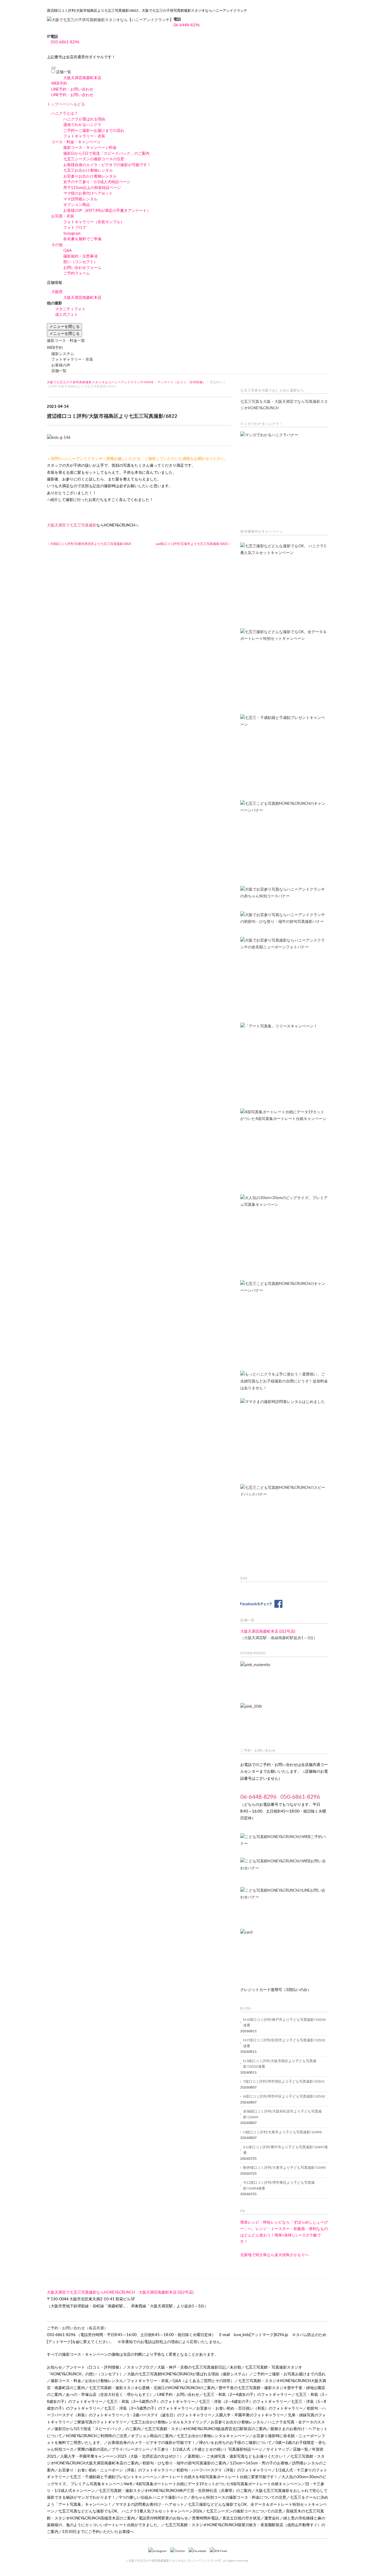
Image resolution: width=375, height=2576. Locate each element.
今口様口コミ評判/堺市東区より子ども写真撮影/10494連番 (279, 2185)
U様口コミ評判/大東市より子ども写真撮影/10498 (282, 2132)
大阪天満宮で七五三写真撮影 (72, 525)
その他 (57, 245)
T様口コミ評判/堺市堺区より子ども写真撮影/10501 (284, 2081)
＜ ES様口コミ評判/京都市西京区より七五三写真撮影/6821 (89, 544)
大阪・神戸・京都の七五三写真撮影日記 (192, 2367)
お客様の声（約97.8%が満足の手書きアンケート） (107, 210)
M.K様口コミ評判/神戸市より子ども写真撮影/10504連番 (284, 2022)
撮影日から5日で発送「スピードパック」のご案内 (106, 153)
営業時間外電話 (205, 2518)
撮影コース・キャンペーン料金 (90, 147)
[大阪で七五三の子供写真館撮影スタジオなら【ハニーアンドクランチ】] (110, 20)
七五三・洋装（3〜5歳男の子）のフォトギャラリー (148, 2408)
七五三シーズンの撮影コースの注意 (94, 159)
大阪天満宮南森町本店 (82, 78)
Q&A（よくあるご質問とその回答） (203, 2381)
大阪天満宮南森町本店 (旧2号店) (268, 1631)
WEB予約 (59, 83)
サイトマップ (278, 2449)
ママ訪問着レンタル (80, 199)
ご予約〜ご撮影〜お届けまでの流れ (94, 130)
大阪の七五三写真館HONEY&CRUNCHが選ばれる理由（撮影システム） (188, 2374)
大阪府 (57, 291)
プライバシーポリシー (131, 2449)
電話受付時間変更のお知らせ (163, 2518)
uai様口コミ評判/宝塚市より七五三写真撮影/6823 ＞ (194, 544)
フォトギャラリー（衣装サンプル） (94, 222)
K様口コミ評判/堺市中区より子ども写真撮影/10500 (284, 2096)
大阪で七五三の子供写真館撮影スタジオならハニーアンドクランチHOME (100, 382)
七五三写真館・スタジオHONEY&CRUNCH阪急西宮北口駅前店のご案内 (206, 2429)
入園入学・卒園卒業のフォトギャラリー (250, 2415)
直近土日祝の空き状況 (241, 2518)
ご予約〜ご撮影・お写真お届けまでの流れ (289, 2374)
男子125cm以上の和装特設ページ (92, 187)
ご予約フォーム (77, 273)
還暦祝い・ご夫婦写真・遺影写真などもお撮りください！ (237, 2456)
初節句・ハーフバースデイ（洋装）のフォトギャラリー (224, 2470)
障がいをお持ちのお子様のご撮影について (235, 2442)
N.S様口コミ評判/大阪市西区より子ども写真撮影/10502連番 (280, 2064)
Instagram (72, 233)
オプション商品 (77, 204)
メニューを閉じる (64, 326)
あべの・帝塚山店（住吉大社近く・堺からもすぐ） (110, 2394)
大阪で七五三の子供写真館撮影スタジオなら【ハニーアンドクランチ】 (175, 2560)
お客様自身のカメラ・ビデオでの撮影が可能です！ (107, 165)
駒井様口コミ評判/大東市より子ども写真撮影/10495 (285, 2167)
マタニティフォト (70, 309)
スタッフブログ (140, 2367)
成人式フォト (67, 314)
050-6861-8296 (65, 42)
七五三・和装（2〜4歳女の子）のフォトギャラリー (247, 2394)
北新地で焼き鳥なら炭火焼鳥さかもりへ (275, 2255)
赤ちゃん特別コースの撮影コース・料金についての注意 (239, 2497)
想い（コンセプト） (80, 262)
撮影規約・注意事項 (80, 256)
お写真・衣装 (63, 216)
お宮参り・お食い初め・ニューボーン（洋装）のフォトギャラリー (115, 2470)
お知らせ (54, 2367)
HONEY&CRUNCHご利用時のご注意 (97, 2436)
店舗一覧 (64, 72)
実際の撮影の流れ (93, 2449)
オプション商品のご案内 (152, 2436)
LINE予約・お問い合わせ (72, 89)
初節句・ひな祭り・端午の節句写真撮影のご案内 (184, 2463)
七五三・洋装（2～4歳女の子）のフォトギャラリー (243, 2401)
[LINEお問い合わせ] (284, 1905)
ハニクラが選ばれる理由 (84, 119)
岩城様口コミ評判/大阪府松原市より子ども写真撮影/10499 (282, 2114)
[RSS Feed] (218, 2551)
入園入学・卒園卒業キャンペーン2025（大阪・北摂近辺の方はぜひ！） (122, 2456)
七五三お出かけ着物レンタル (88, 170)
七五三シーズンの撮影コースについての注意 (244, 2511)
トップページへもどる (66, 104)
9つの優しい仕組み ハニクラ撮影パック (153, 2497)
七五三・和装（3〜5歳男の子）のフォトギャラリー (151, 2401)
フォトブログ (75, 227)
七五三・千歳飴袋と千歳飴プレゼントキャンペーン (114, 2477)
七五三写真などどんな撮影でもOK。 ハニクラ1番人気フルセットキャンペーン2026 (130, 2511)
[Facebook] (199, 2551)
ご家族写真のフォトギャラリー (100, 2422)
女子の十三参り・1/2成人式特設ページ (97, 182)
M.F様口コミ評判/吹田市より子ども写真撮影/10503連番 (284, 2043)
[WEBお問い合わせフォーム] (284, 1866)
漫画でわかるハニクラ (82, 125)
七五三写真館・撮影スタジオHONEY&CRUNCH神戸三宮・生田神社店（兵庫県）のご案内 (175, 2490)
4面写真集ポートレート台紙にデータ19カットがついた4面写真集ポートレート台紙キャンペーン (219, 2484)
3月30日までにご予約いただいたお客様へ (98, 2531)
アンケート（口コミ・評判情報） (182, 382)
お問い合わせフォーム (82, 267)
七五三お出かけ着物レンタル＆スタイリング (169, 2422)
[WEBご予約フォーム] (284, 1842)
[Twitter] (179, 2551)
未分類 (235, 2367)
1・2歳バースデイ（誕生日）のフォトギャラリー (169, 2415)
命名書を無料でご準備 (82, 239)
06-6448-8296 (187, 25)
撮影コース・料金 (66, 2381)
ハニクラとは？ (65, 113)
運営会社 (272, 2518)
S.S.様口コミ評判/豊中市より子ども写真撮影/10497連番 (285, 2150)
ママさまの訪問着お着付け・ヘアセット (150, 2504)
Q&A (68, 250)
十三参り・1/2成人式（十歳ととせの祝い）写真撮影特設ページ (208, 2449)
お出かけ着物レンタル (104, 2381)
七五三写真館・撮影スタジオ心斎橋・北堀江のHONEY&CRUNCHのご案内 (152, 2388)
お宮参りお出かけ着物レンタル (90, 176)
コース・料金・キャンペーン (76, 142)
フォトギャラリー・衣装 (84, 136)
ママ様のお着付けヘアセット (88, 193)
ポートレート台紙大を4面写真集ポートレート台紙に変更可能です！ (219, 2477)
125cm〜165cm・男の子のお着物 (259, 2463)
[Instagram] (159, 2551)
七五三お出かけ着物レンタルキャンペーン (213, 2436)
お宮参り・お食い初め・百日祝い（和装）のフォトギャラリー (250, 2408)
